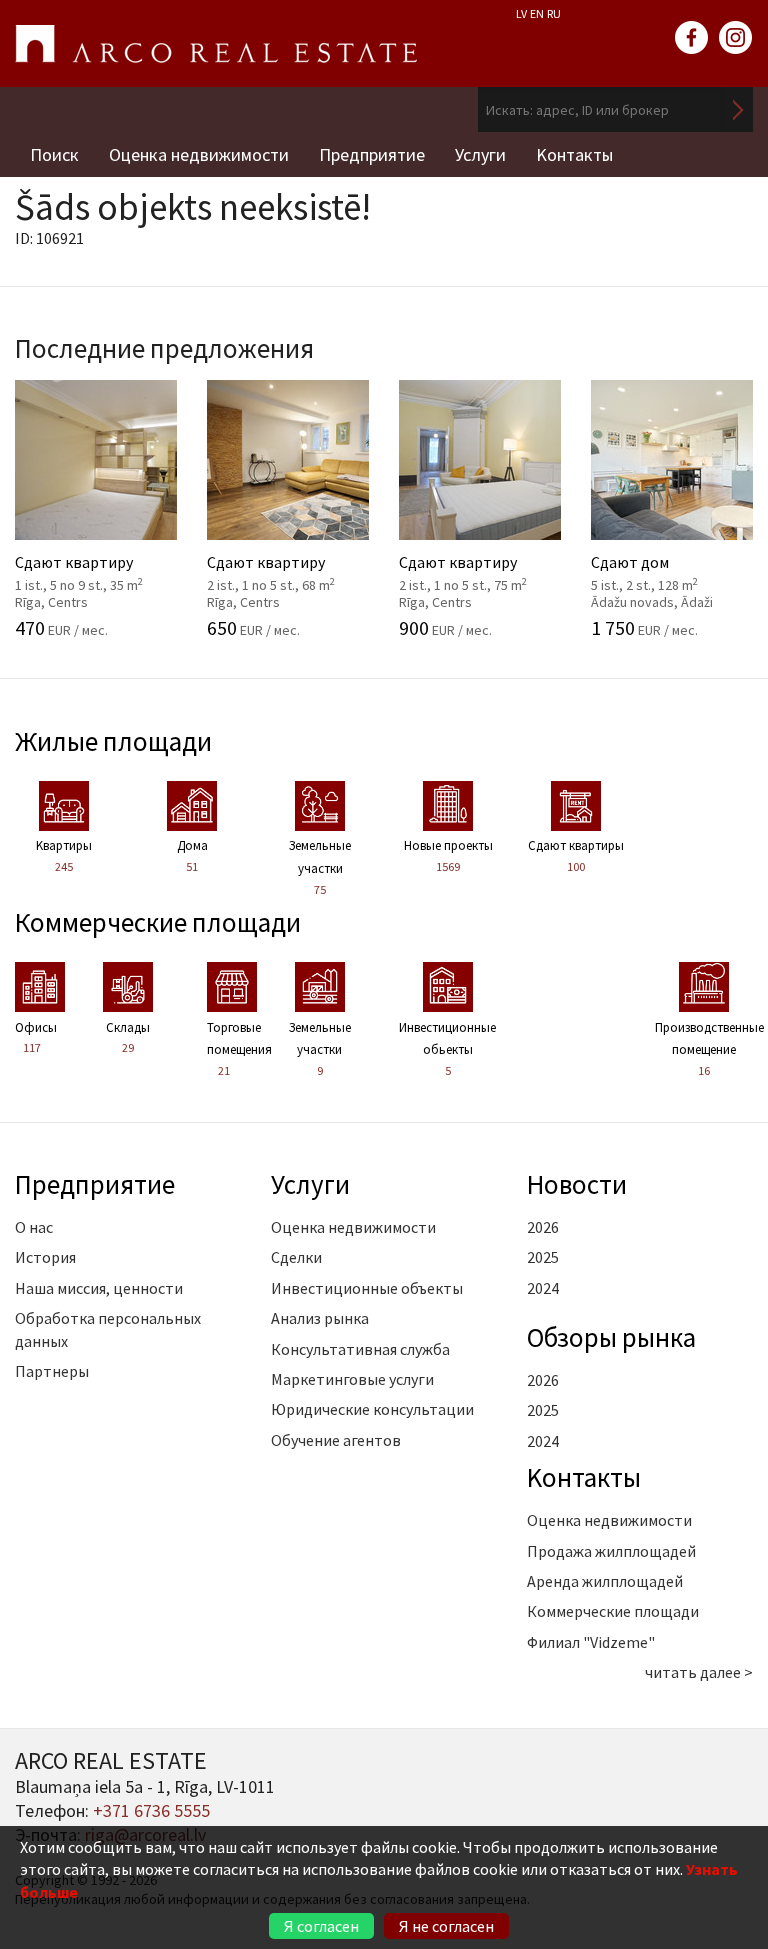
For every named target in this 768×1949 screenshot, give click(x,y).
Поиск (54, 154)
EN (537, 13)
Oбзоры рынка (611, 1337)
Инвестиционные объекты (367, 1288)
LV (521, 13)
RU (554, 13)
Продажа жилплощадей (611, 1551)
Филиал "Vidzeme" (591, 1642)
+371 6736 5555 (151, 1810)
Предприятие (372, 154)
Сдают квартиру (93, 558)
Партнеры (52, 1371)
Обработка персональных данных (108, 1329)
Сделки (296, 1257)
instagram (736, 38)
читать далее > (699, 1672)
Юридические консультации (372, 1409)
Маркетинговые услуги (352, 1379)
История (45, 1257)
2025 (543, 1257)
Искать (738, 109)
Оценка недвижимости (199, 154)
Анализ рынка (320, 1318)
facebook (692, 38)
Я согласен (321, 1926)
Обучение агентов (336, 1440)
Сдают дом (669, 558)
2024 (543, 1288)
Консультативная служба (360, 1349)
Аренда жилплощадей (605, 1581)
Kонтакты (574, 154)
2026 (543, 1227)
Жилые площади (113, 741)
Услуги (480, 154)
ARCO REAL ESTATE (216, 44)
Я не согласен (446, 1926)
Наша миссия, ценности (99, 1288)
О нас (34, 1227)
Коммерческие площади (158, 922)
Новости (577, 1184)
